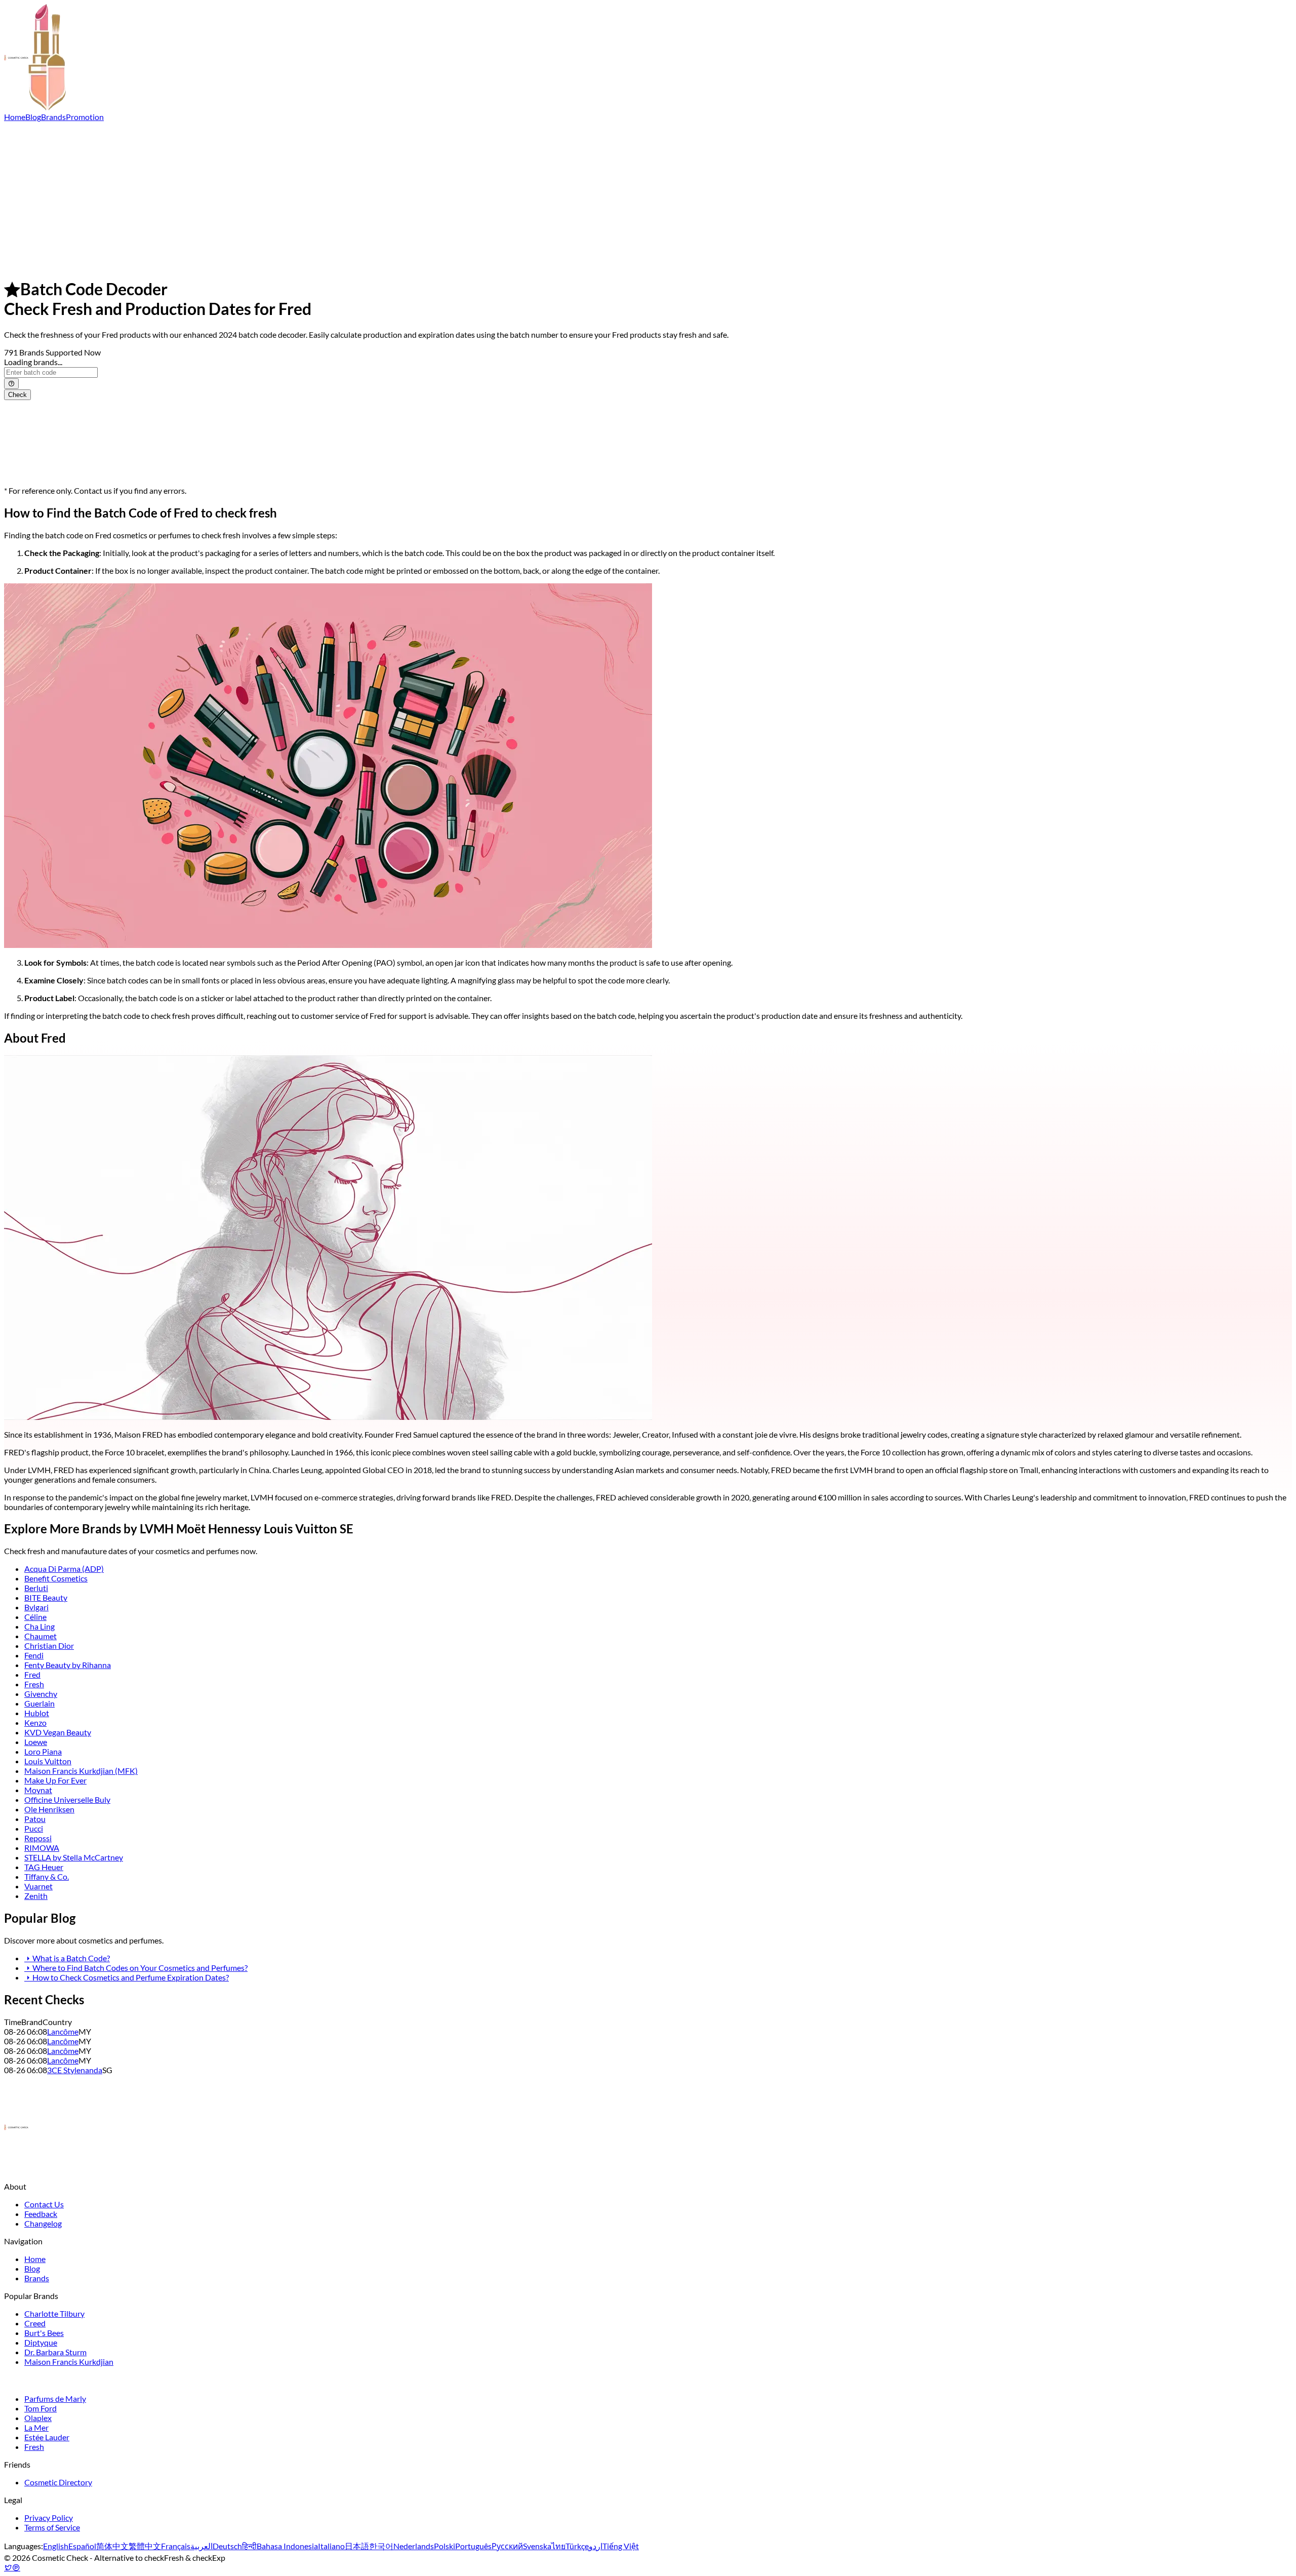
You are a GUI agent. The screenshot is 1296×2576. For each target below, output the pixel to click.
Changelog (43, 2223)
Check (17, 395)
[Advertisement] (648, 197)
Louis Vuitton (48, 1761)
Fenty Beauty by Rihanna (68, 1665)
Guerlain (39, 1703)
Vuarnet (38, 1886)
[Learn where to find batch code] (11, 384)
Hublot (37, 1713)
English (56, 2546)
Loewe (36, 1742)
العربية (201, 2546)
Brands (53, 117)
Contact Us (44, 2204)
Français (176, 2546)
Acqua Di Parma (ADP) (64, 1569)
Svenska (537, 2546)
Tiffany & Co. (47, 1876)
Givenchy (41, 1694)
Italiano (331, 2546)
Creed (35, 2323)
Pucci (34, 1828)
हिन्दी (249, 2546)
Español (82, 2546)
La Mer (36, 2427)
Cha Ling (39, 1626)
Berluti (36, 1588)
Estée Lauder (47, 2437)
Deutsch (227, 2546)
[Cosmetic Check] (35, 107)
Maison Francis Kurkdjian (69, 2362)
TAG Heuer (44, 1867)
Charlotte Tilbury (54, 2313)
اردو (596, 2546)
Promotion (85, 117)
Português (473, 2546)
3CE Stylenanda (75, 2070)
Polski (444, 2546)
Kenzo (35, 1722)
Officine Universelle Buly (67, 1799)
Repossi (38, 1838)
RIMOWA (42, 1848)
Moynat (38, 1790)
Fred (32, 1674)
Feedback (41, 2214)
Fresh (34, 1684)
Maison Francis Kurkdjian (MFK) (81, 1771)
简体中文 (112, 2546)
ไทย (558, 2546)
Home (15, 117)
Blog (33, 117)
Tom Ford (40, 2408)
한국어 (381, 2546)
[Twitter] (8, 2567)
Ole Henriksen (49, 1809)
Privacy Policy (49, 2518)
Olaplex (38, 2418)
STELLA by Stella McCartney (74, 1857)
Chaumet (40, 1636)
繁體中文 (145, 2546)
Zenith (36, 1896)
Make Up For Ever (55, 1780)
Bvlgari (36, 1607)
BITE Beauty (46, 1597)
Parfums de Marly (55, 2399)
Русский (507, 2546)
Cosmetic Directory (58, 2482)
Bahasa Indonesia (287, 2546)
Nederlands (414, 2546)
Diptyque (41, 2342)
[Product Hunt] (16, 2567)
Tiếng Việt (621, 2546)
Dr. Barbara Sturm (55, 2352)
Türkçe (577, 2546)
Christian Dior (49, 1646)
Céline (35, 1617)
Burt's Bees (44, 2333)
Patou (35, 1819)
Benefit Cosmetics (56, 1578)
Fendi (34, 1655)
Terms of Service (52, 2527)
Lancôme (63, 2031)
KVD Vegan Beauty (58, 1732)
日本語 (357, 2546)
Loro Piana (43, 1751)
